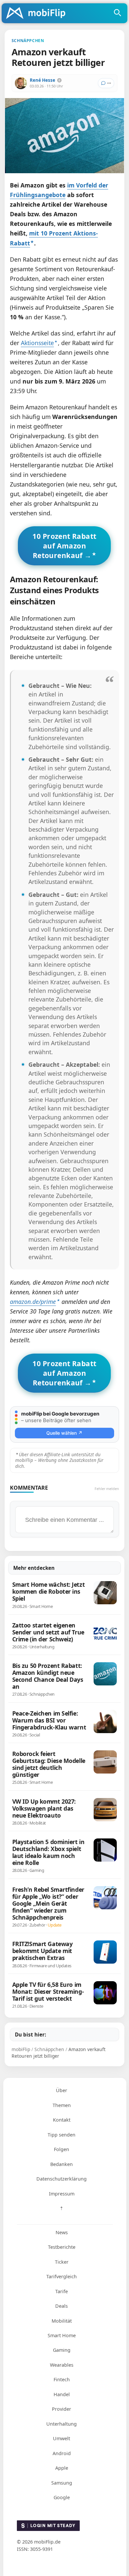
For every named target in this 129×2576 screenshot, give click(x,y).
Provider (62, 2409)
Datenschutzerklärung (62, 2179)
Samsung (62, 2483)
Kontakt (62, 2120)
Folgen (62, 2149)
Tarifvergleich (62, 2276)
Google (62, 2497)
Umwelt (62, 2438)
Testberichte (62, 2247)
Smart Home (62, 2335)
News (62, 2232)
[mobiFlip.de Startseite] (38, 14)
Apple (62, 2468)
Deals (62, 2306)
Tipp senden (62, 2135)
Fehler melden (107, 1489)
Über (62, 2090)
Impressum (62, 2194)
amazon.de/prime (33, 1302)
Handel (62, 2394)
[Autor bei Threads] (59, 80)
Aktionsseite (37, 343)
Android (62, 2453)
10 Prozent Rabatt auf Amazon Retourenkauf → (64, 546)
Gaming (62, 2350)
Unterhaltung (62, 2424)
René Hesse (43, 80)
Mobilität (62, 2321)
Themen (62, 2105)
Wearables (62, 2365)
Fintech (62, 2379)
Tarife (62, 2291)
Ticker (62, 2262)
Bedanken (62, 2164)
